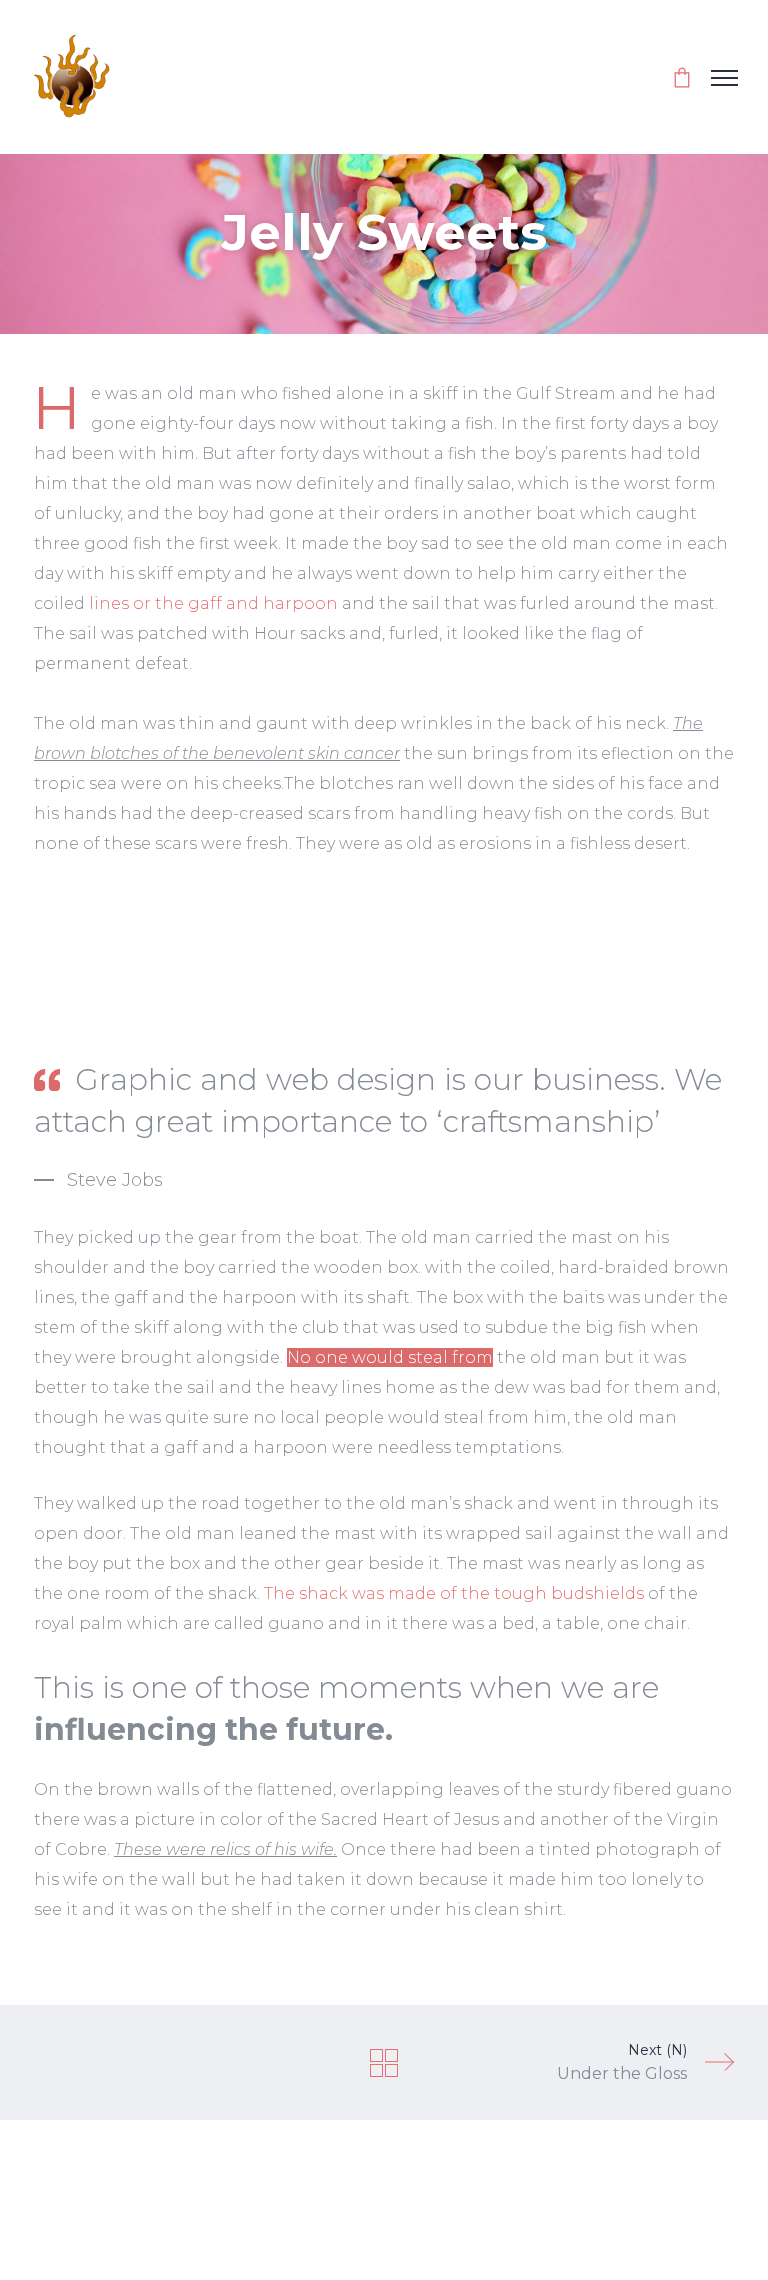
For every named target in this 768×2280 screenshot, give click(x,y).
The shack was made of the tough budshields (454, 1593)
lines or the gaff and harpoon (213, 603)
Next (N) (622, 2062)
